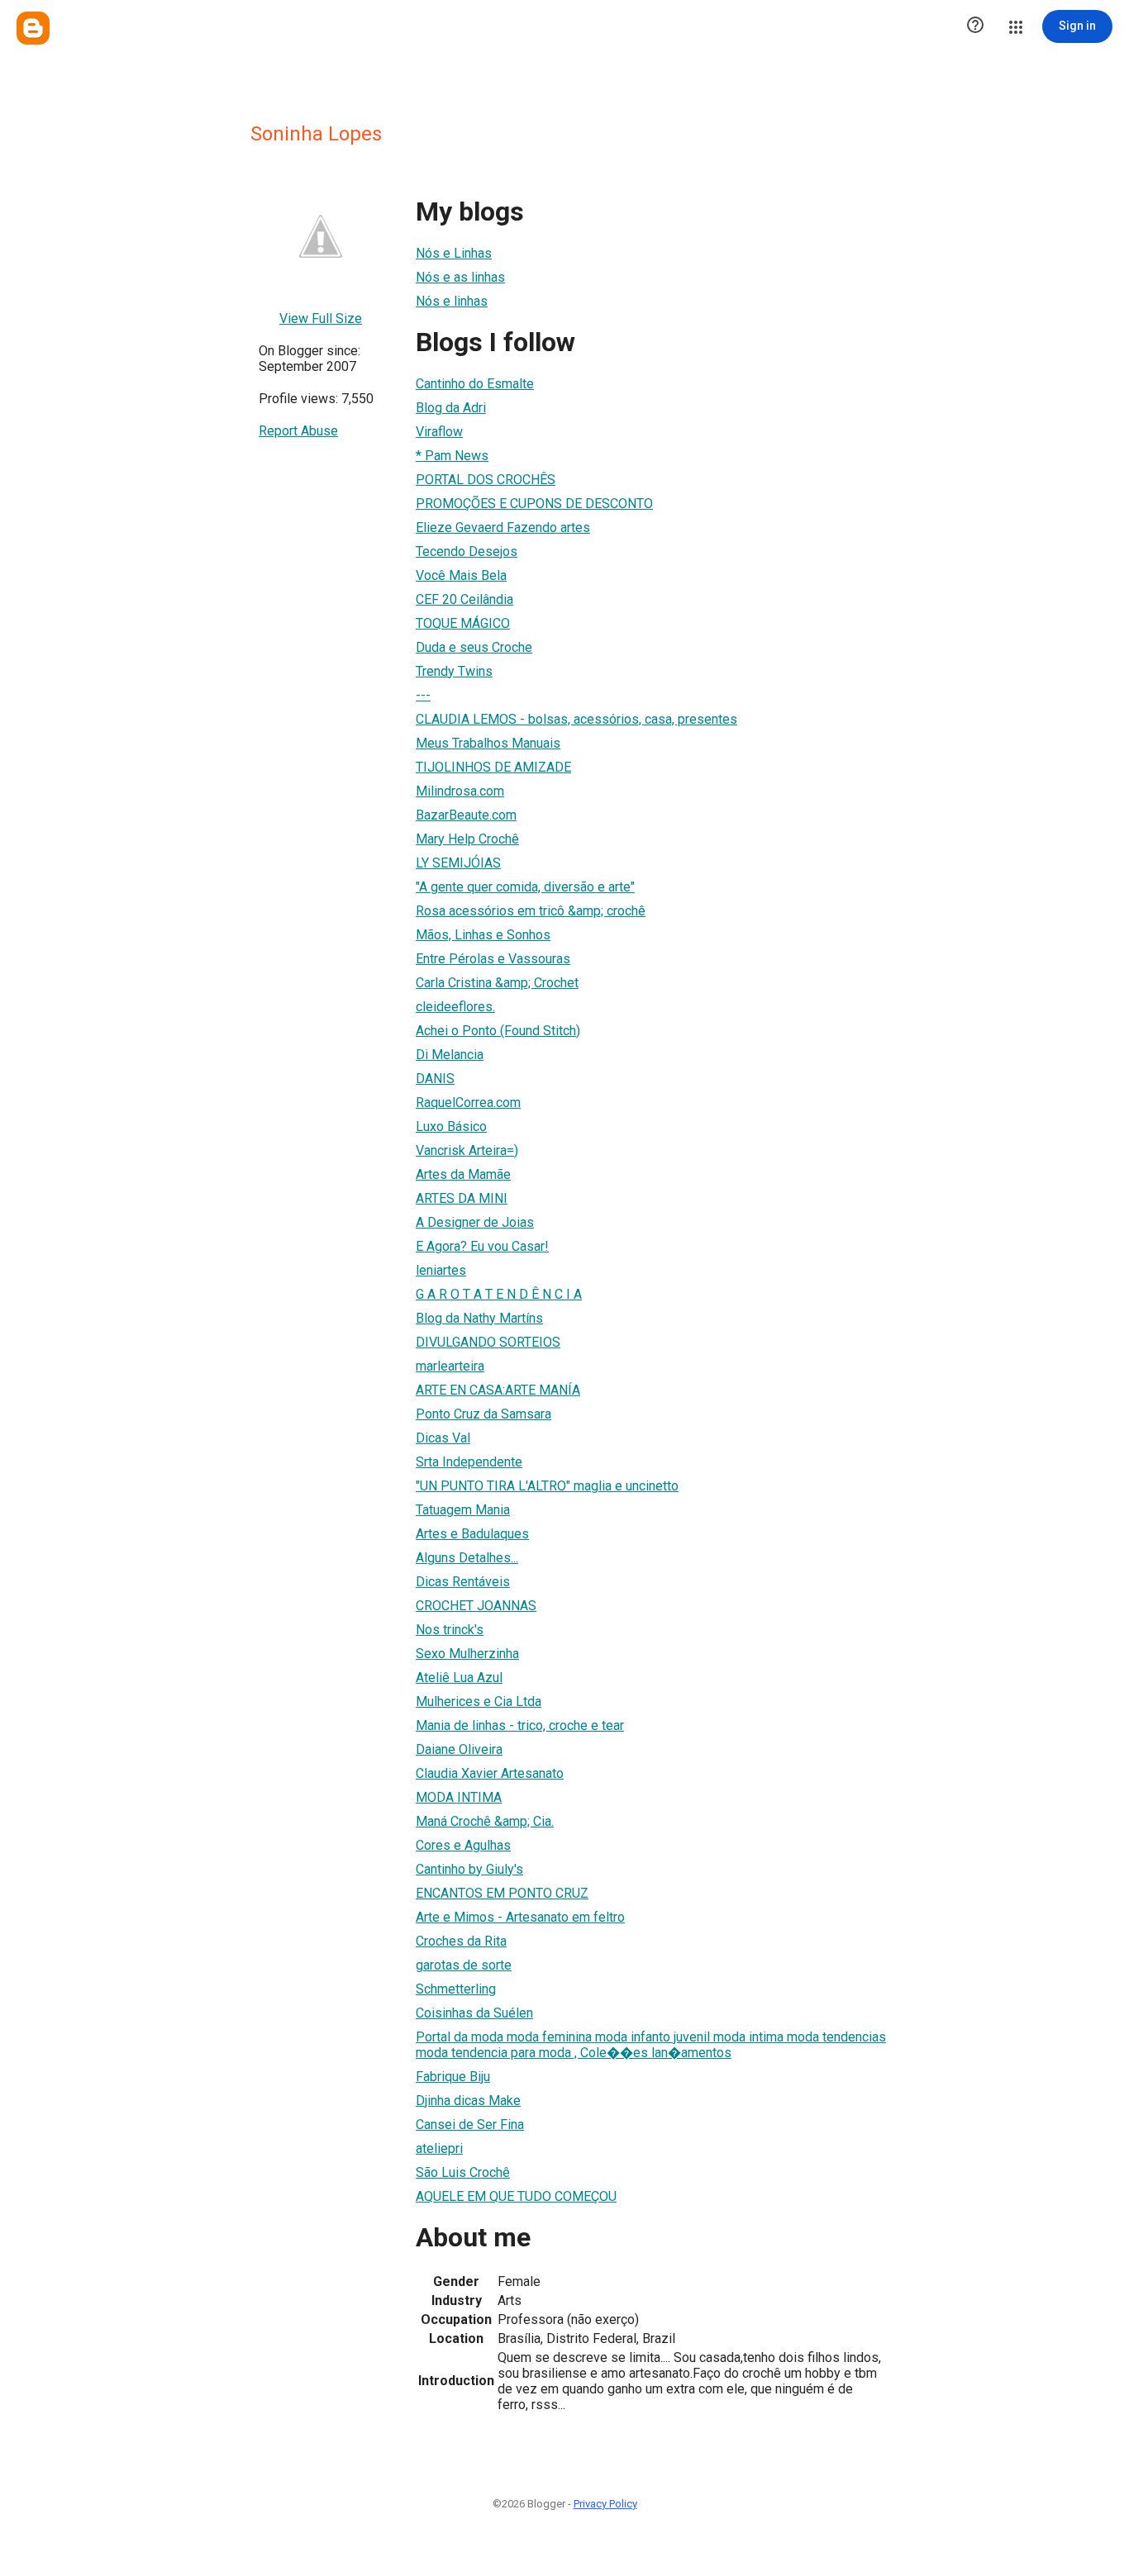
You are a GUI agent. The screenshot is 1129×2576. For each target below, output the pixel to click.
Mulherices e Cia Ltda (479, 1701)
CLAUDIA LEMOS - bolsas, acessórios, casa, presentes (576, 719)
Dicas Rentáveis (463, 1582)
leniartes (441, 1270)
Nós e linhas (452, 301)
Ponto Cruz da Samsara (484, 1414)
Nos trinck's (450, 1630)
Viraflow (439, 432)
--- (423, 695)
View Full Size (321, 318)
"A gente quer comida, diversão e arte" (525, 887)
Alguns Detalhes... (467, 1558)
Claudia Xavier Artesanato (490, 1773)
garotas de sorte (464, 1965)
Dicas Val (443, 1438)
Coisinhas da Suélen (474, 2013)
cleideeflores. (455, 1007)
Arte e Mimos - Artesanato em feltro (520, 1917)
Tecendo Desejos (467, 551)
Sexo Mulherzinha (467, 1654)
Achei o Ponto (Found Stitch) (498, 1031)
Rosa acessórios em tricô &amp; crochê (531, 911)
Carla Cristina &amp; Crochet (497, 983)
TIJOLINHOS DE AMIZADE (493, 767)
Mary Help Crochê (467, 839)
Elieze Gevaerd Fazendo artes (503, 528)
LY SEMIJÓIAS (458, 863)
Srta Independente (469, 1462)
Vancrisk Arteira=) (467, 1150)
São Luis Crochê (463, 2172)
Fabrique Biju (453, 2077)
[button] (975, 26)
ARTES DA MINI (462, 1198)
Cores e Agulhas (463, 1845)
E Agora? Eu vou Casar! (482, 1246)
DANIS (435, 1079)
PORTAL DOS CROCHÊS (486, 480)
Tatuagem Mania (463, 1510)
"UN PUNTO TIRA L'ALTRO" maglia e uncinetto (547, 1486)
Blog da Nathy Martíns (479, 1318)
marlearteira (450, 1366)
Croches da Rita (461, 1941)
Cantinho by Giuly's (469, 1869)
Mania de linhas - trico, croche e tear (520, 1725)
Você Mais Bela (461, 575)
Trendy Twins (454, 671)
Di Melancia (450, 1055)
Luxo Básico (451, 1126)
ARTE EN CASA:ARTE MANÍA (498, 1390)
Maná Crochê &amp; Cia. (485, 1821)
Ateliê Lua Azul (459, 1678)
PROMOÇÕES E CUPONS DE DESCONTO (534, 504)
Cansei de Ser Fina (470, 2124)
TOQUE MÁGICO (463, 623)
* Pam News (452, 456)
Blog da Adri (451, 408)
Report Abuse (298, 431)
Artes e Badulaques (472, 1534)
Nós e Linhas (454, 253)
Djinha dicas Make (468, 2101)
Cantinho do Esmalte (475, 384)
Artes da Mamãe (463, 1174)
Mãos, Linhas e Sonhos (483, 935)
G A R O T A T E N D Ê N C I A (499, 1294)
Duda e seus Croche (474, 647)
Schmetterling (456, 1989)
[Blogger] (33, 28)
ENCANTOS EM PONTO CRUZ (502, 1893)
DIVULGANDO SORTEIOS (488, 1342)
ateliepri (439, 2148)
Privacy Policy (605, 2504)
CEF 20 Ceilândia (464, 599)
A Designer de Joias (475, 1222)
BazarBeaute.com (466, 815)
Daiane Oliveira (459, 1749)
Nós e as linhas (460, 277)
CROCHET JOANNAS (476, 1606)
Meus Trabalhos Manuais (488, 743)
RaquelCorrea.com (468, 1103)
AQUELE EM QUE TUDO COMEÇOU (516, 2196)
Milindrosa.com (460, 791)
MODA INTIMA (459, 1797)
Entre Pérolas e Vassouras (493, 959)
